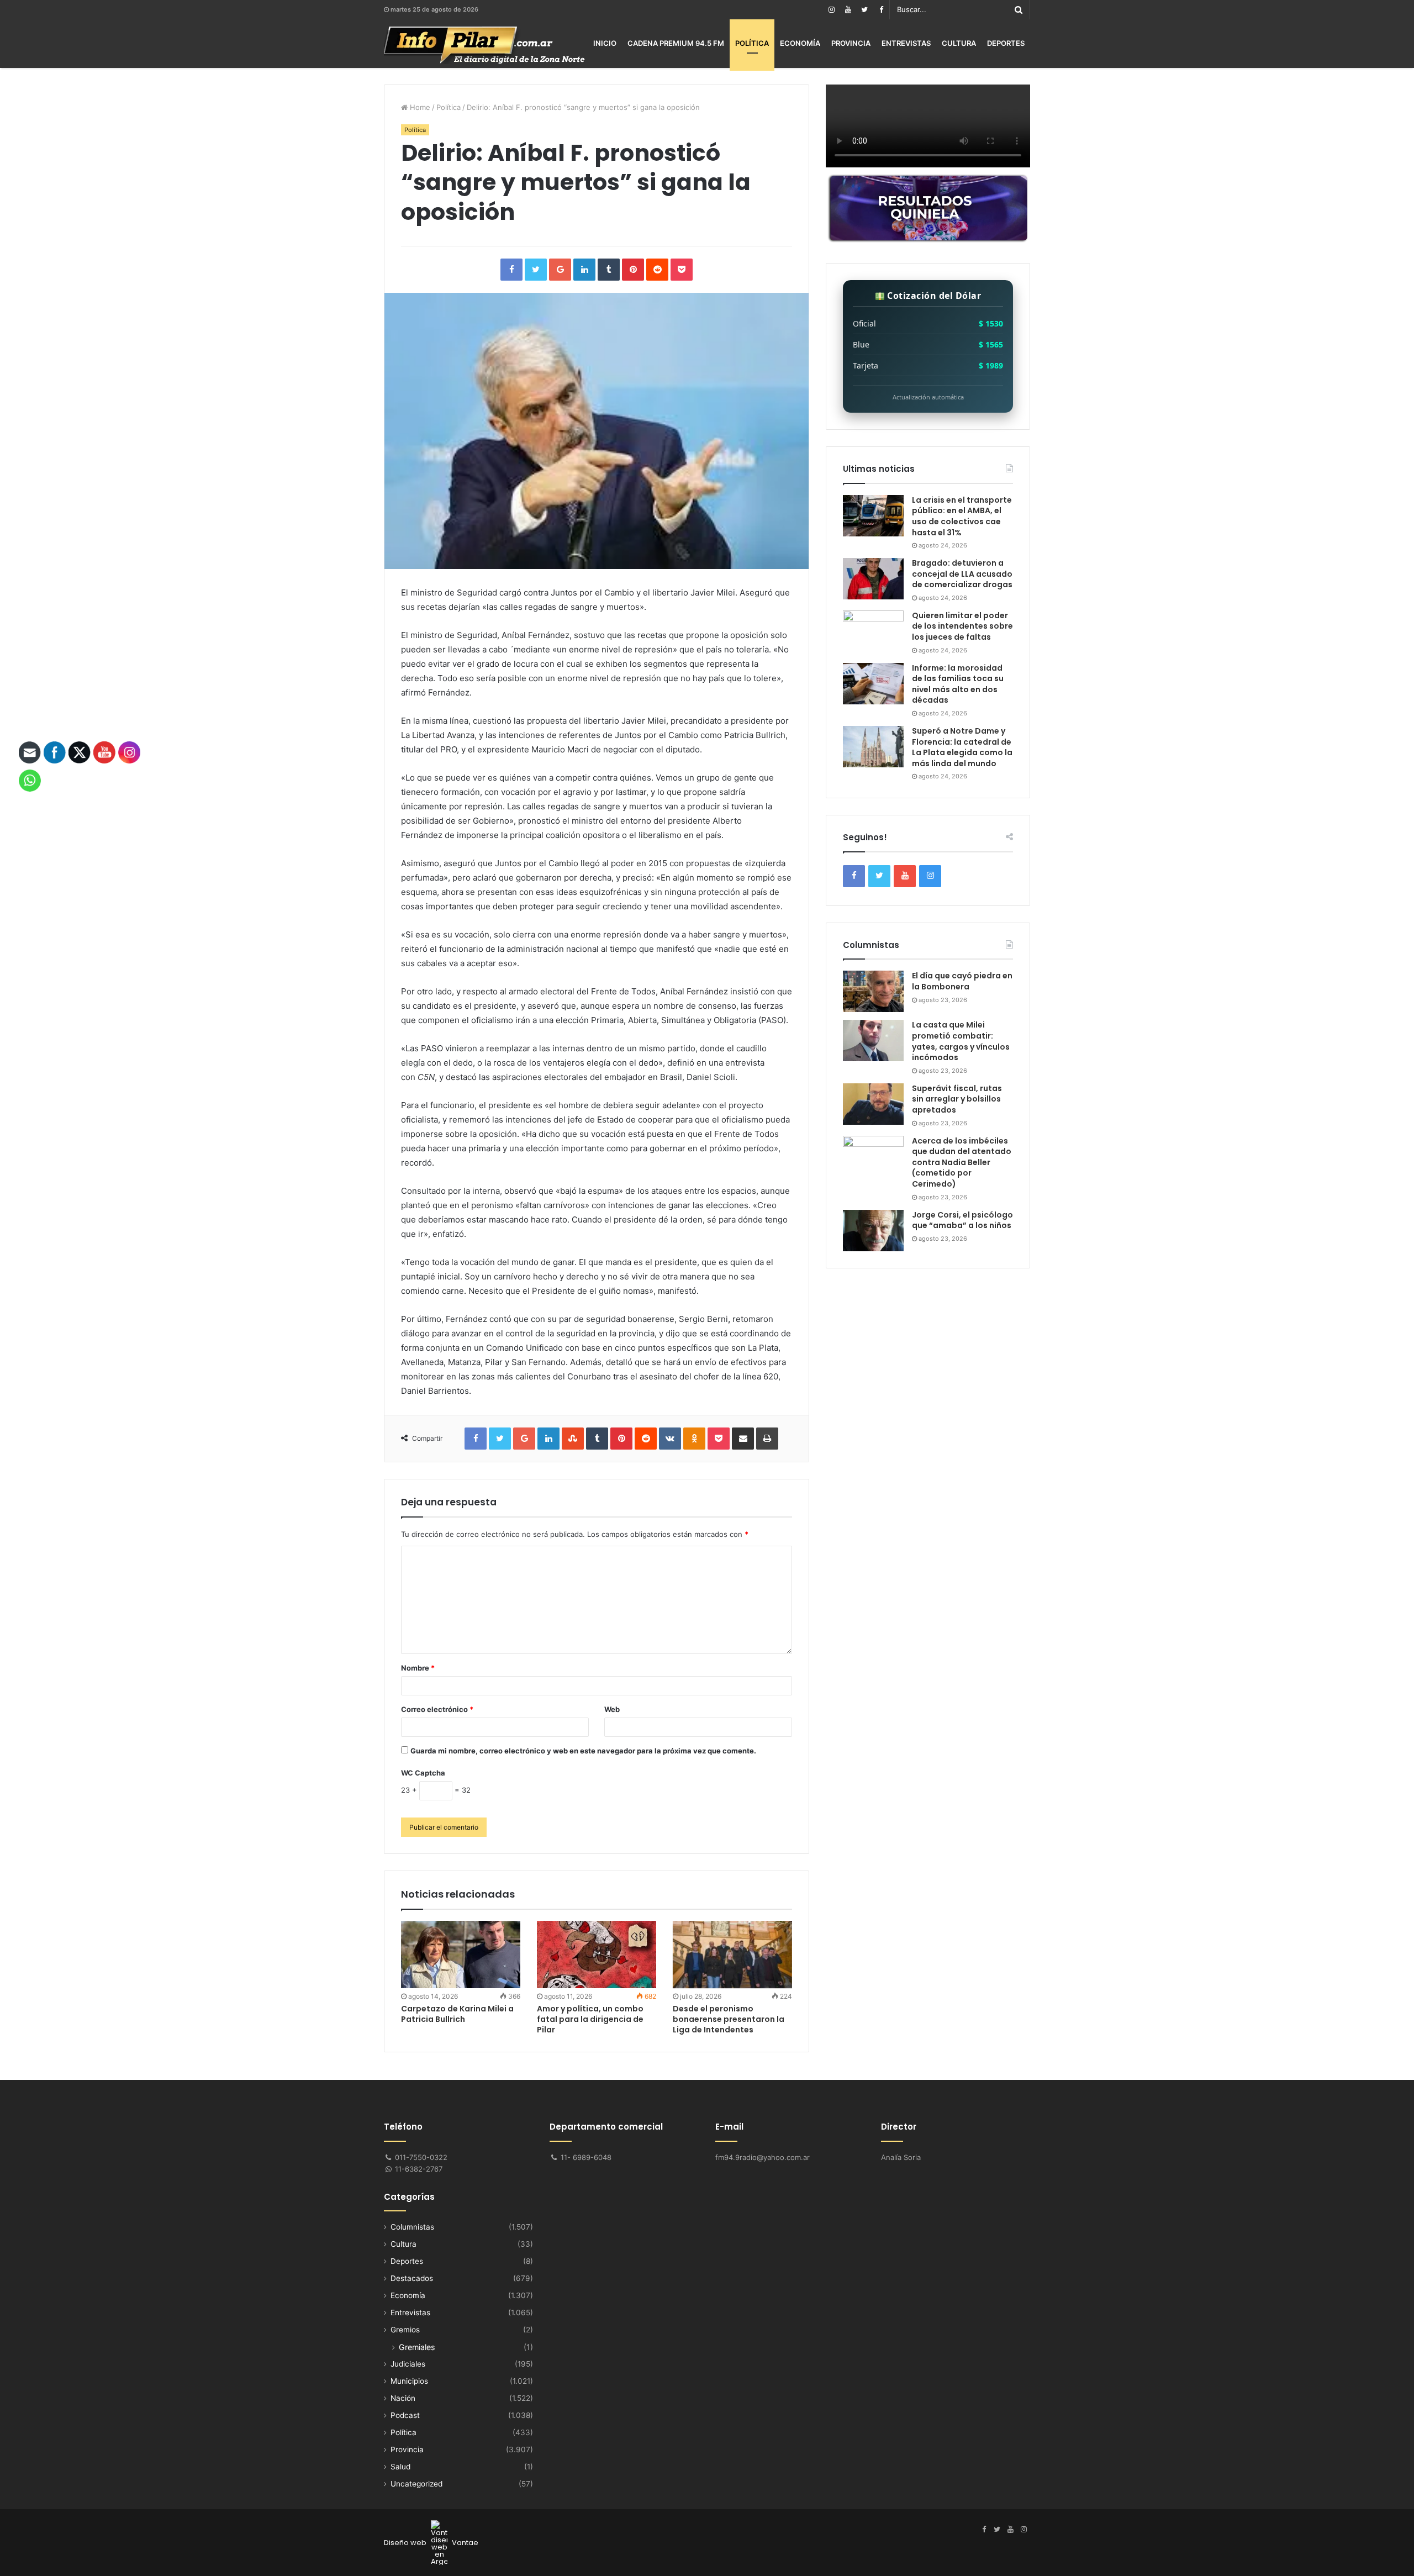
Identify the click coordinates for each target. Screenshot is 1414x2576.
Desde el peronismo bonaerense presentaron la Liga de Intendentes (729, 2019)
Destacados (412, 2278)
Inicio (605, 43)
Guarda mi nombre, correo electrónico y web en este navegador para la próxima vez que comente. (583, 1751)
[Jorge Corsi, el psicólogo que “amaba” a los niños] (873, 1231)
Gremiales (417, 2347)
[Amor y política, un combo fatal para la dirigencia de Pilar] (597, 1955)
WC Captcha (423, 1773)
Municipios (409, 2381)
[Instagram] (831, 10)
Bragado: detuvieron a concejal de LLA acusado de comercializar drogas (962, 574)
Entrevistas (906, 43)
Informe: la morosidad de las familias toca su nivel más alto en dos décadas (958, 684)
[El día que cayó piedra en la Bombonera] (873, 991)
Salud (400, 2467)
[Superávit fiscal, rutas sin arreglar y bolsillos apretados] (873, 1104)
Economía (800, 43)
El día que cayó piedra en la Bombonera (962, 981)
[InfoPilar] (484, 45)
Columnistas (412, 2227)
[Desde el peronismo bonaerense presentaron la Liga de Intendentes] (732, 1955)
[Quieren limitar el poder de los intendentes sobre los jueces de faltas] (873, 631)
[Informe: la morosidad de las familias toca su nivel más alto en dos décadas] (873, 684)
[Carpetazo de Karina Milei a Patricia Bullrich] (461, 1955)
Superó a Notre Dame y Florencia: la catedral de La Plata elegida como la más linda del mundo (962, 747)
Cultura (959, 43)
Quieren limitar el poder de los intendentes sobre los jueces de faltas (962, 626)
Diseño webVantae (431, 2543)
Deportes (1006, 43)
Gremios (405, 2330)
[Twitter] (864, 10)
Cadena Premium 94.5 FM (676, 43)
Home (419, 107)
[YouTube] (848, 10)
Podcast (405, 2415)
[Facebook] (881, 10)
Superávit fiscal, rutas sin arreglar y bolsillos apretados (957, 1099)
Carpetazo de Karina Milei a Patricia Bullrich (457, 2014)
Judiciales (408, 2364)
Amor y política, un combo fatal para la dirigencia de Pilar (590, 2019)
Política (752, 43)
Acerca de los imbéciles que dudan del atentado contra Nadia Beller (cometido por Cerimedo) (962, 1162)
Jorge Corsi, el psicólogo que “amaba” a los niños (962, 1220)
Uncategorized (416, 2484)
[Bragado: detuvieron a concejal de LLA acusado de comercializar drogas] (873, 579)
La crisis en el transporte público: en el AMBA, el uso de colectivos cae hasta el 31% (962, 516)
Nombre (418, 1668)
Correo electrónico (437, 1709)
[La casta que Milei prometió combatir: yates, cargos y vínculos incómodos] (873, 1041)
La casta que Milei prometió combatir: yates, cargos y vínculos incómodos (961, 1041)
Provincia (851, 43)
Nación (403, 2398)
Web (612, 1709)
